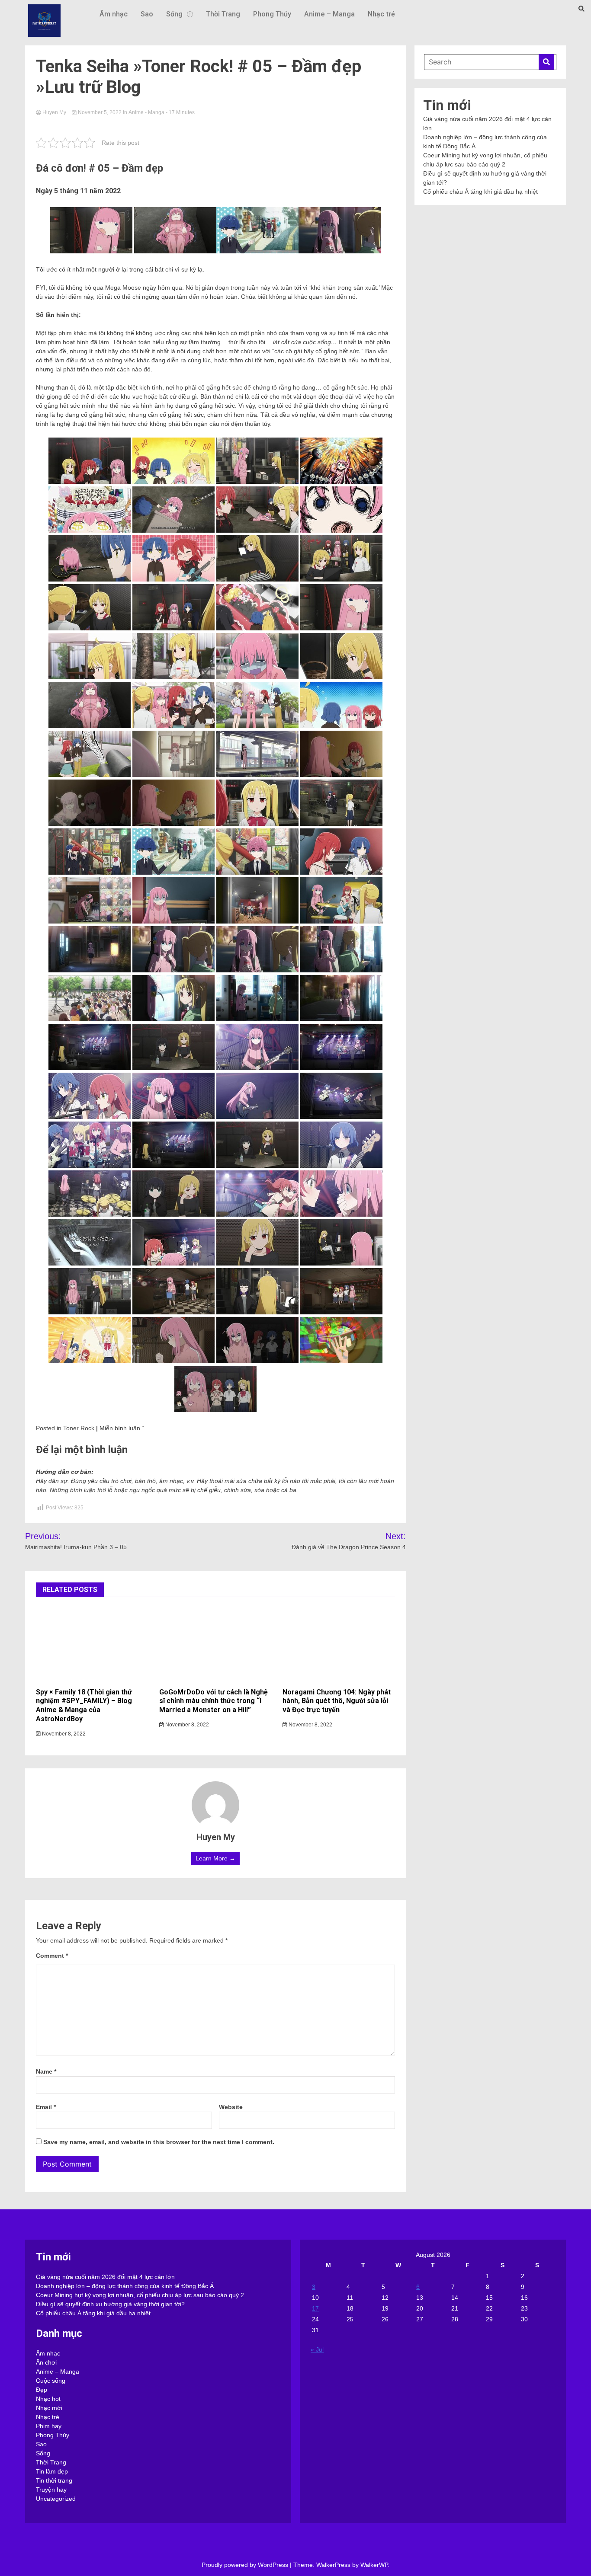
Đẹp (42, 2390)
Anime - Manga (146, 112)
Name (46, 2071)
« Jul (317, 2349)
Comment (52, 1956)
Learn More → (215, 1858)
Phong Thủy (272, 14)
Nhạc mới (49, 2408)
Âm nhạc (114, 14)
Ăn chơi (46, 2362)
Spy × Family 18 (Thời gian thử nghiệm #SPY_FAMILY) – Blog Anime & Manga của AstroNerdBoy (84, 1705)
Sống (174, 14)
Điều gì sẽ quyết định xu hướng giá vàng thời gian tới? (110, 2304)
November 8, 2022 (63, 1734)
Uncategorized (56, 2499)
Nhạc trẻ (381, 14)
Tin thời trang (54, 2480)
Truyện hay (51, 2490)
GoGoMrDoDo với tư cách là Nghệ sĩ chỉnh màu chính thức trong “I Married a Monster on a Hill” (214, 1701)
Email (46, 2107)
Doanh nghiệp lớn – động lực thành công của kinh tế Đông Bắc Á (125, 2286)
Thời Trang (223, 14)
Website (231, 2107)
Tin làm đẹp (52, 2471)
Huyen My (54, 112)
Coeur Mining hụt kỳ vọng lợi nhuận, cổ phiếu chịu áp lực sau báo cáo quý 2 (140, 2295)
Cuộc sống (51, 2381)
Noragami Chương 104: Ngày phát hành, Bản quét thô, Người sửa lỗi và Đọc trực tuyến (337, 1701)
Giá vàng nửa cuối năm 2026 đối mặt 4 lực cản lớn (105, 2277)
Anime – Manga (329, 14)
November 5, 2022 (100, 112)
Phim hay (49, 2426)
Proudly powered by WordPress (246, 2565)
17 (315, 2308)
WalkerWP (374, 2565)
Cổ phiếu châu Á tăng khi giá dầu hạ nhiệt (480, 192)
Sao (147, 14)
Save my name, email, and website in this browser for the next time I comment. (159, 2142)
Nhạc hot (48, 2399)
